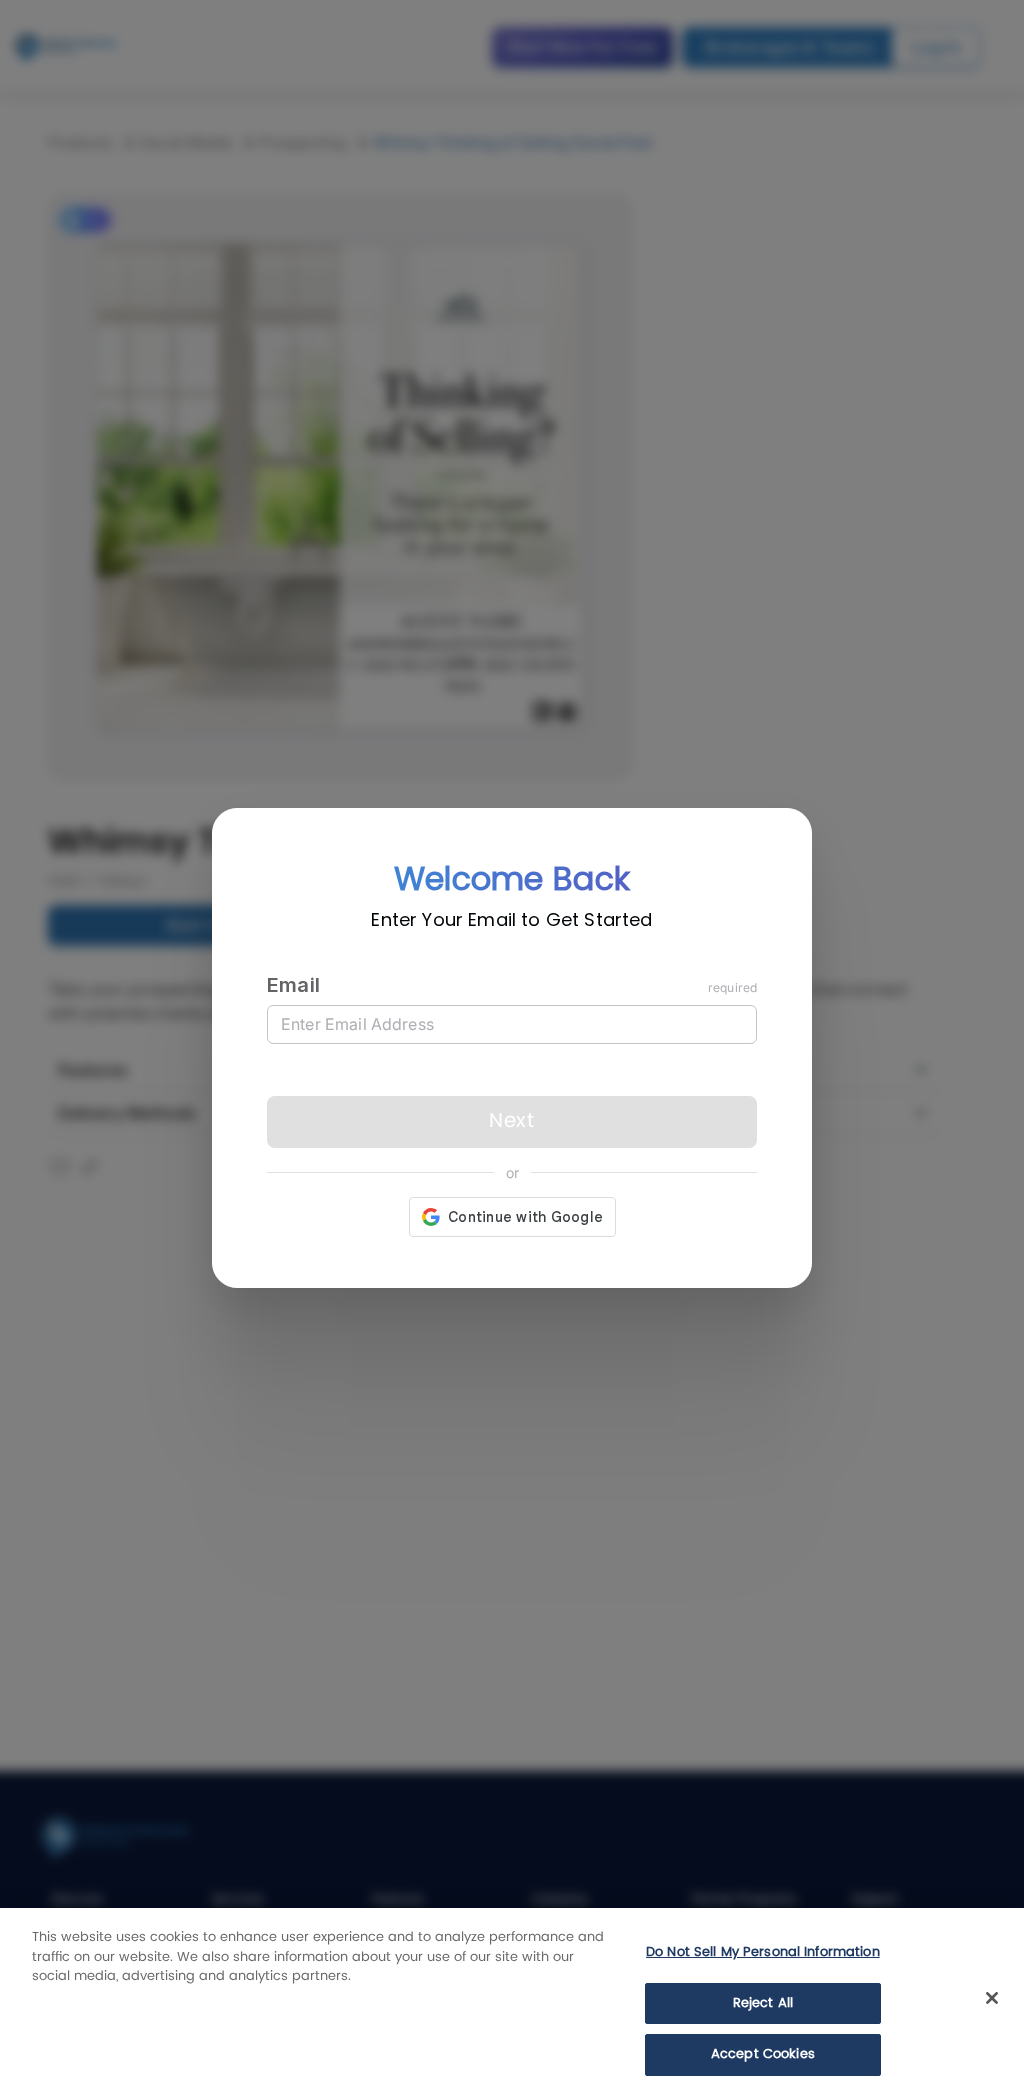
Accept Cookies (763, 2054)
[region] (512, 2002)
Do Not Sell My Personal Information (763, 1952)
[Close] (992, 1998)
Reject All (763, 2003)
